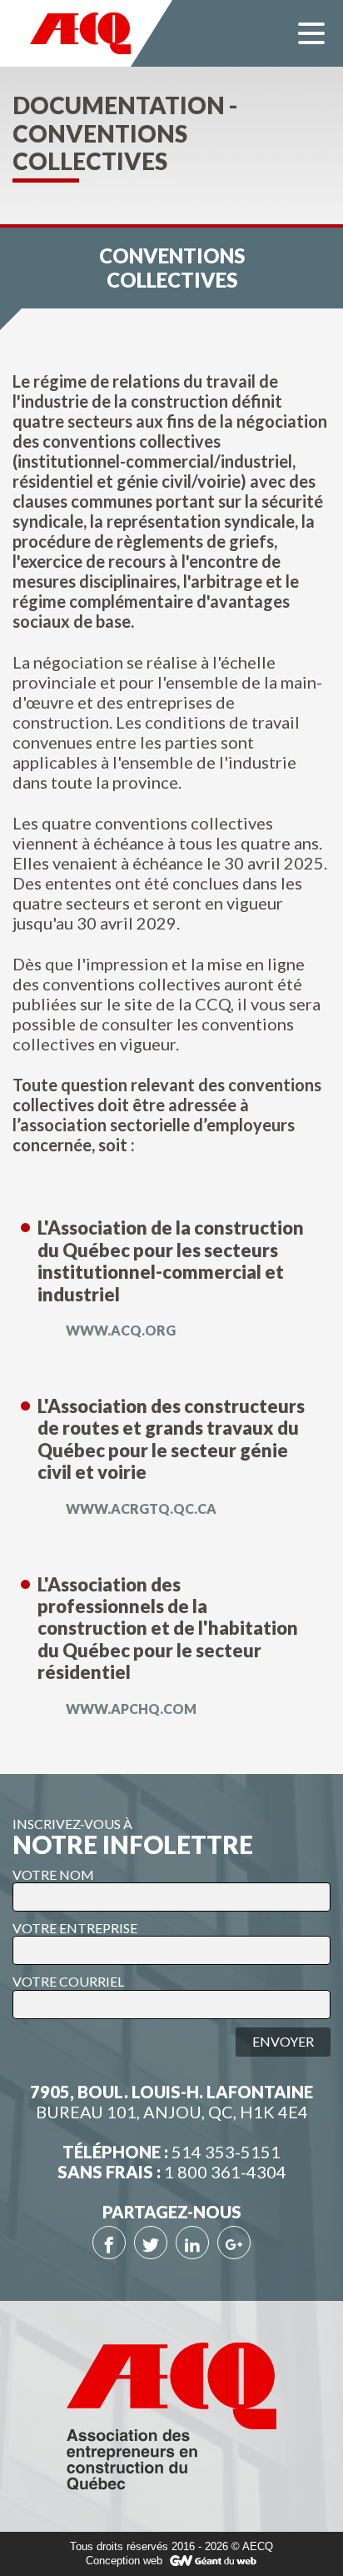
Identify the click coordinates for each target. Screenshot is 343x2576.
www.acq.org (119, 1330)
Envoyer (283, 2041)
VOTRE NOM (53, 1874)
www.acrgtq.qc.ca (140, 1509)
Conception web (124, 2561)
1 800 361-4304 (225, 2172)
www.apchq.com (130, 1709)
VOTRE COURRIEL (68, 1981)
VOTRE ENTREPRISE (75, 1928)
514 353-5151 (226, 2152)
